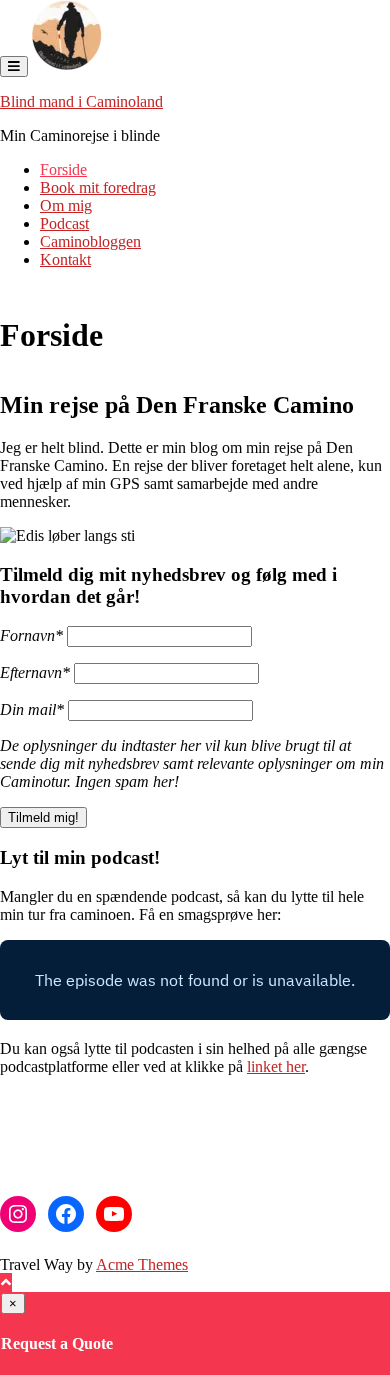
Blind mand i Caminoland (81, 101)
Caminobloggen (90, 241)
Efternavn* (35, 672)
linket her (276, 1066)
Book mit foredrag (98, 187)
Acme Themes (142, 1264)
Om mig (66, 205)
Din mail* (32, 709)
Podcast (64, 223)
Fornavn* (31, 635)
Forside (63, 169)
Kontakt (65, 259)
